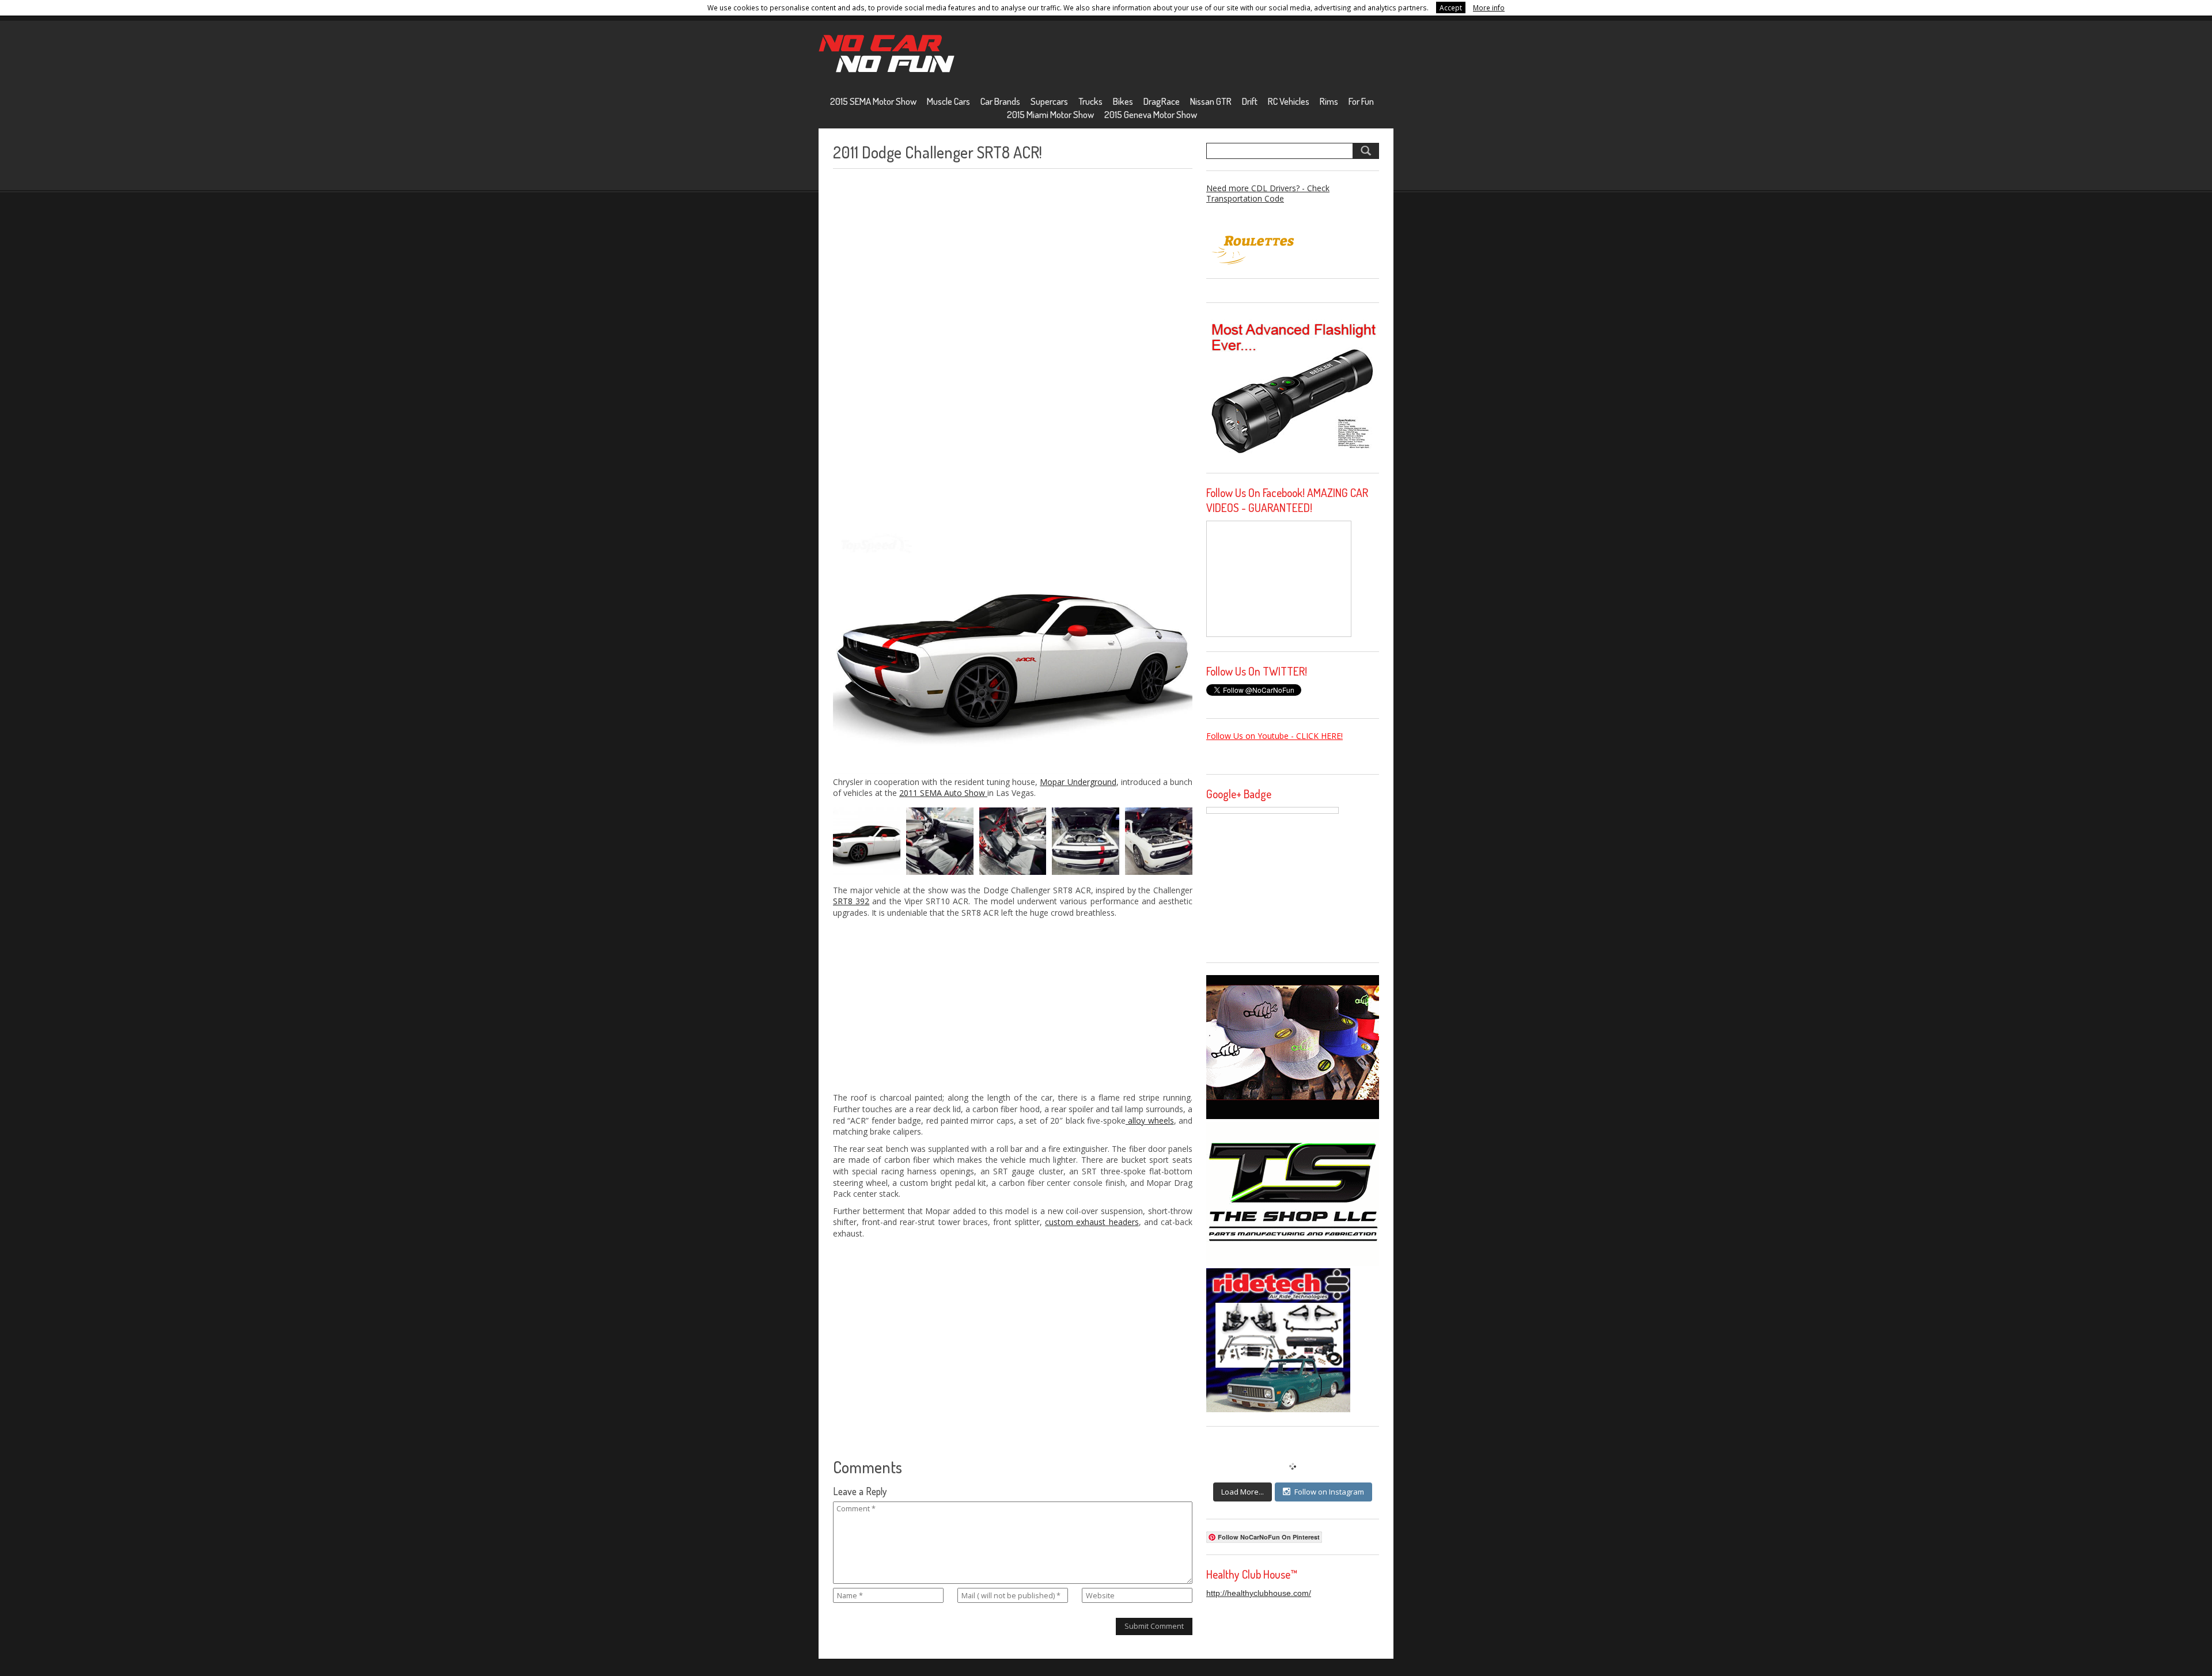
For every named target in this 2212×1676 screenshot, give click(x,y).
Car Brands (1000, 101)
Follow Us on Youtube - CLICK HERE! (1274, 736)
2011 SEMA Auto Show (943, 793)
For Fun (1361, 101)
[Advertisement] (919, 348)
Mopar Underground (1078, 782)
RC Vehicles (1289, 101)
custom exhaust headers (1092, 1222)
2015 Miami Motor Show (1050, 114)
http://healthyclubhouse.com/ (1259, 1593)
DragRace (1162, 101)
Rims (1329, 101)
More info (1489, 7)
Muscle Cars (948, 101)
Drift (1250, 101)
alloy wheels (1150, 1121)
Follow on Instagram (1329, 1492)
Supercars (1049, 101)
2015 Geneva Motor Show (1151, 114)
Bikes (1123, 101)
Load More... (1243, 1492)
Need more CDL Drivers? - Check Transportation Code (1268, 193)
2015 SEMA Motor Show (873, 101)
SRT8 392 (851, 901)
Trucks (1090, 101)
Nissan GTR (1211, 101)
